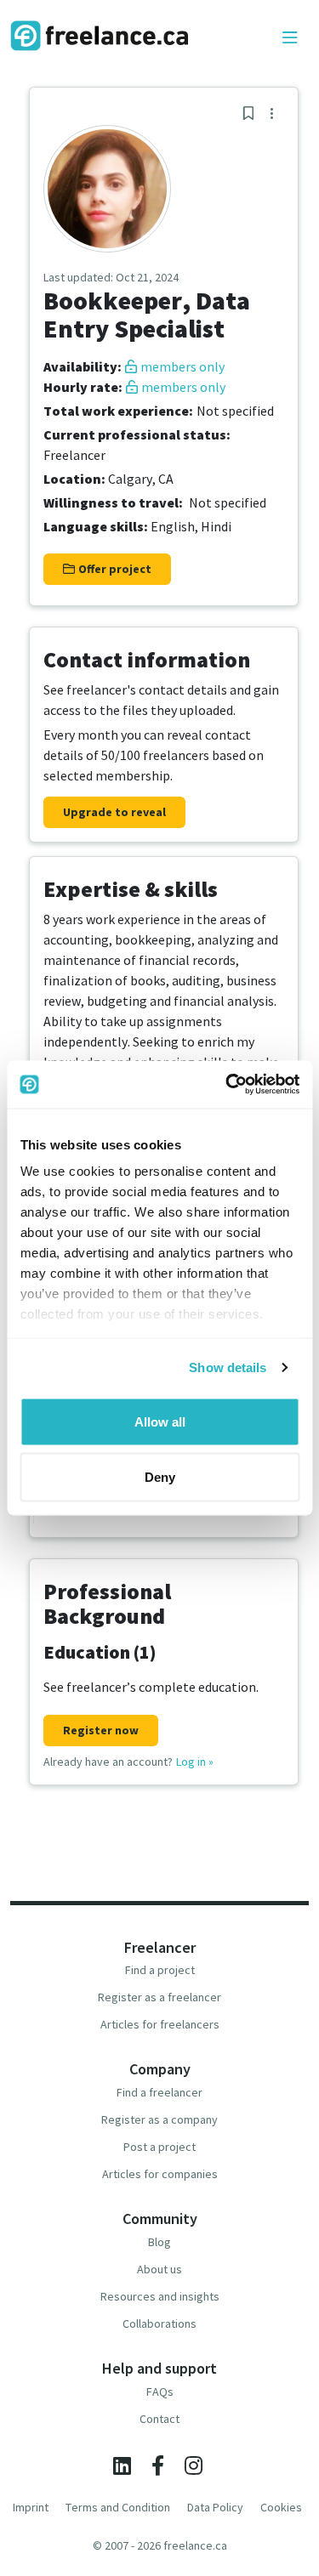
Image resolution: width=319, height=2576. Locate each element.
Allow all (160, 1421)
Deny (160, 1477)
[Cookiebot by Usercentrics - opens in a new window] (227, 1085)
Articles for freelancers (160, 2024)
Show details (228, 1367)
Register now (101, 1730)
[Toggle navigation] (290, 38)
